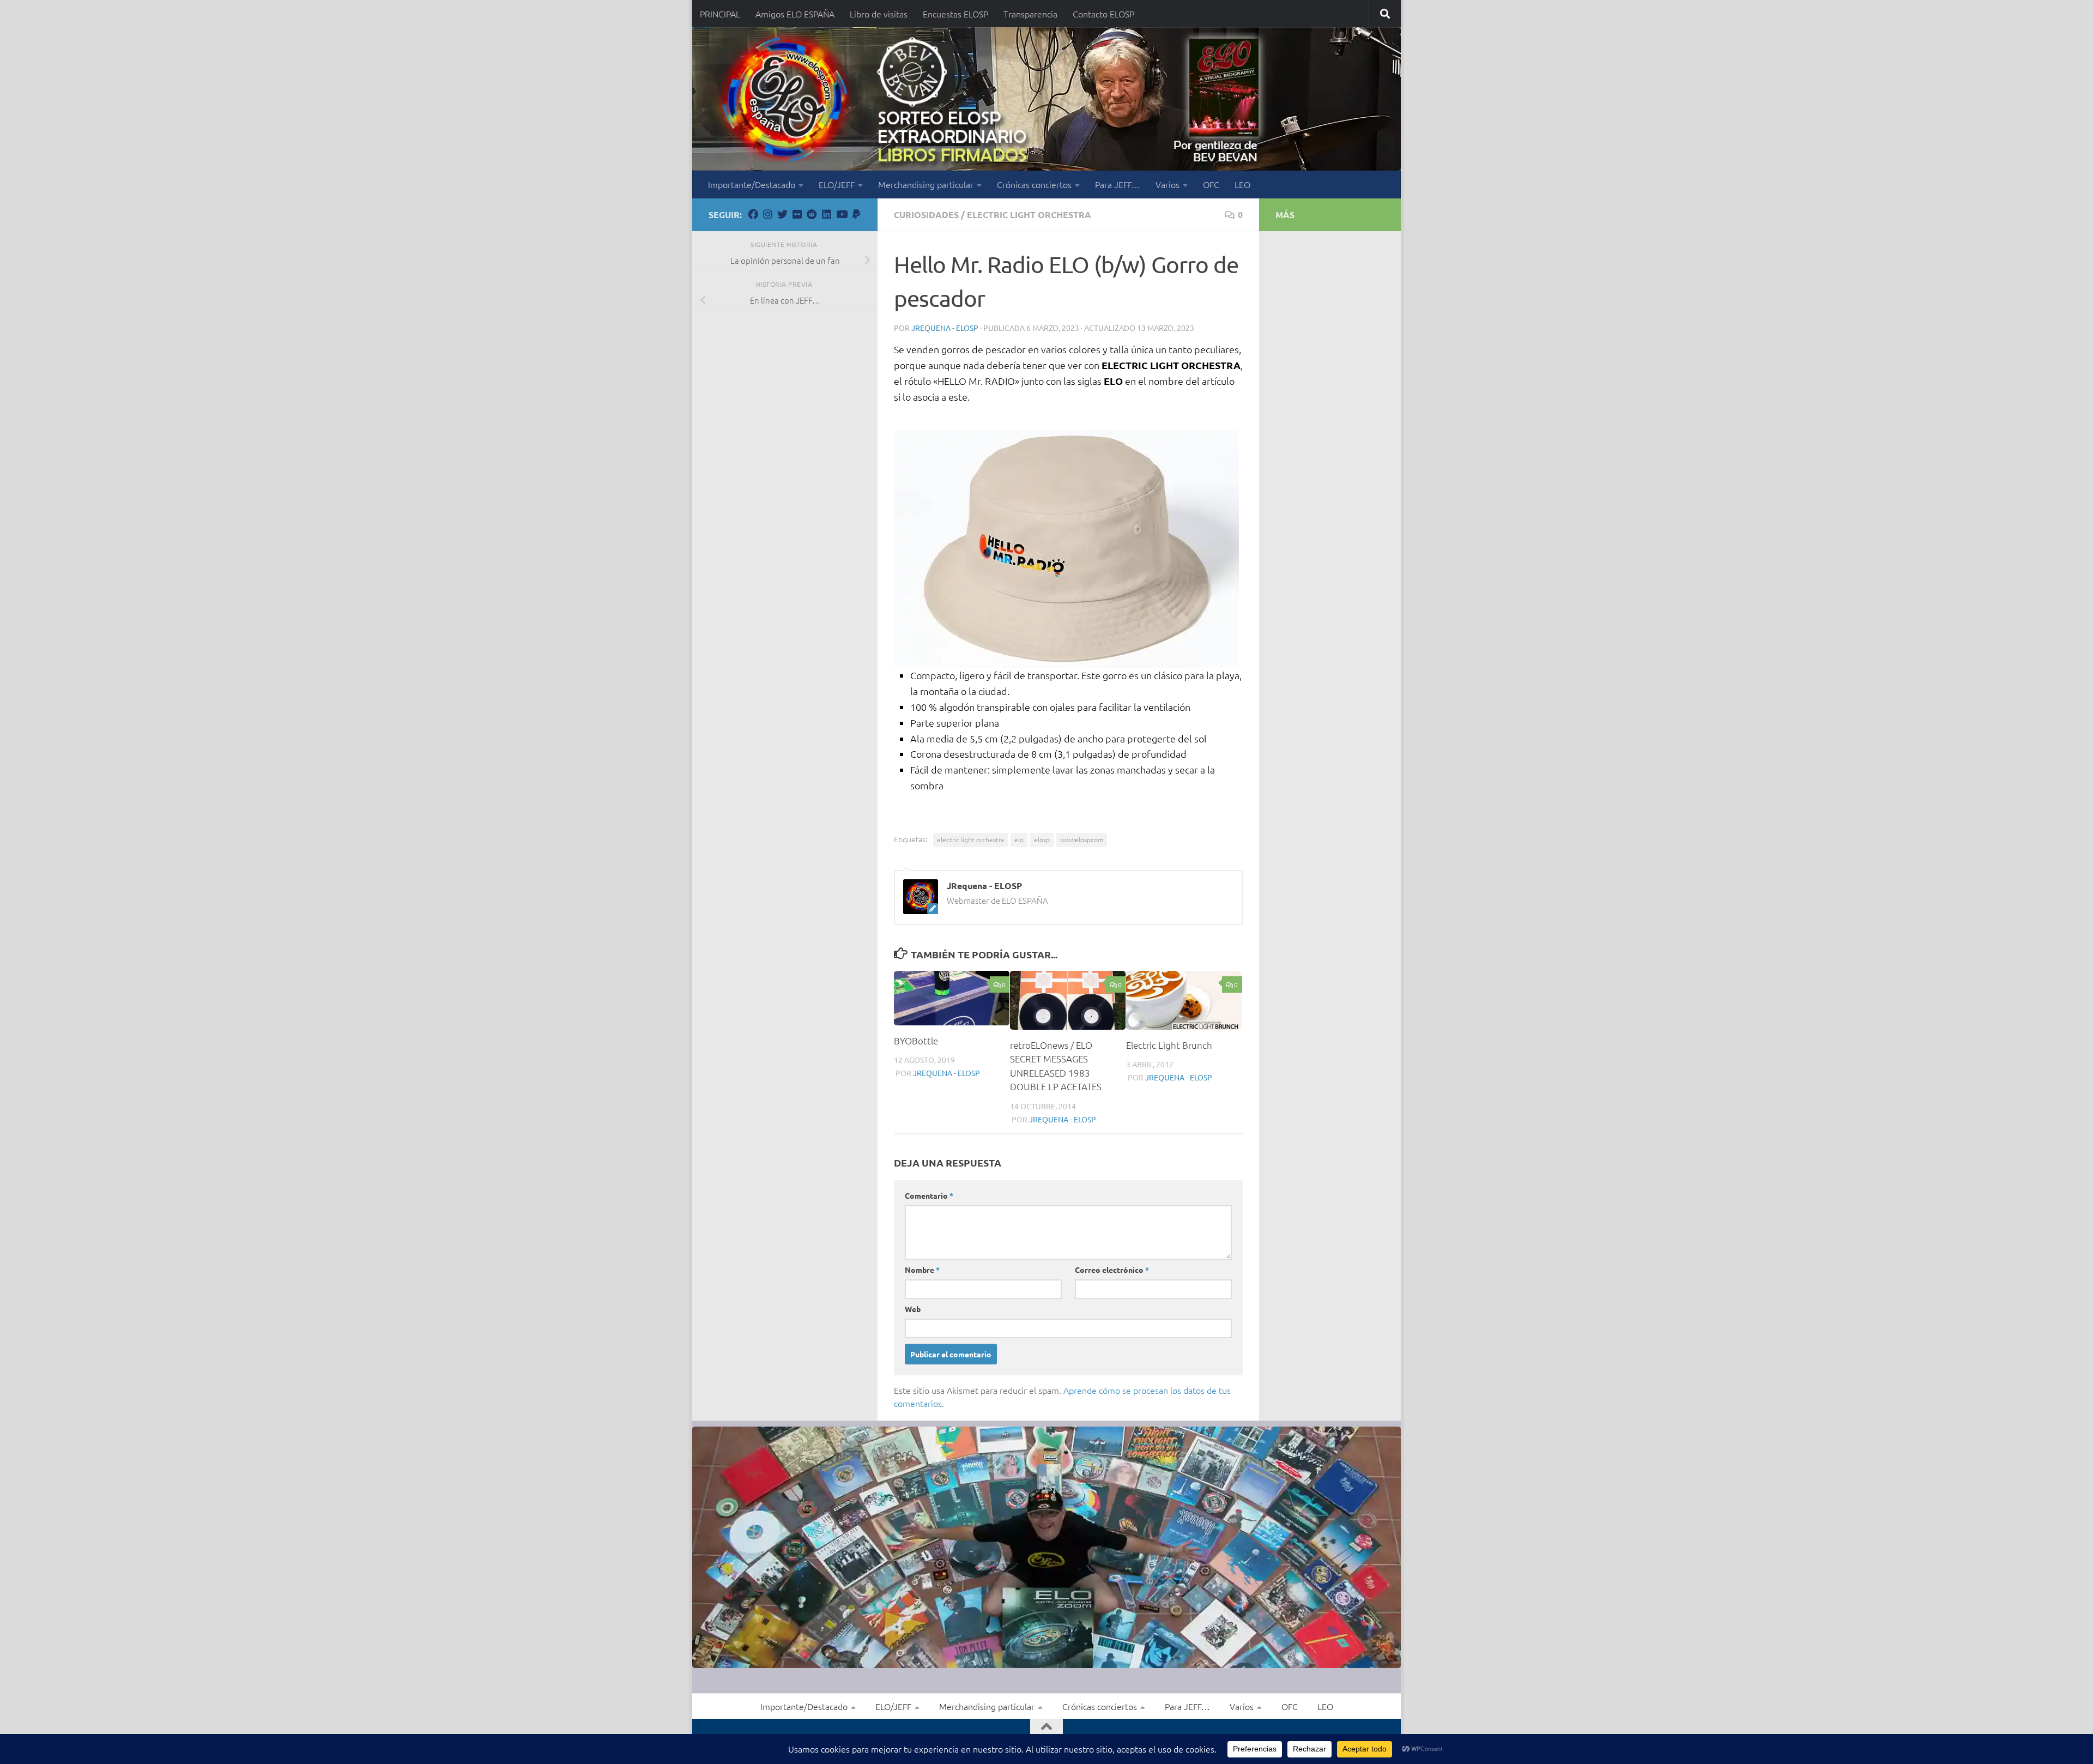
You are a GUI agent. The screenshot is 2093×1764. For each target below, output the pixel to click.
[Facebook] (753, 214)
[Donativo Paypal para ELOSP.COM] (856, 214)
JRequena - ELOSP (945, 328)
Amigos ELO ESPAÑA (795, 14)
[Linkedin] (827, 214)
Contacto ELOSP (1103, 14)
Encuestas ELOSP (955, 14)
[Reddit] (812, 214)
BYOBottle (916, 1041)
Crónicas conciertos (1034, 184)
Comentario (929, 1195)
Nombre (922, 1270)
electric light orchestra (970, 839)
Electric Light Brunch (1169, 1045)
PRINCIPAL (720, 14)
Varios (1168, 184)
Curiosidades (926, 215)
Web (913, 1309)
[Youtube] (841, 214)
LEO (1242, 184)
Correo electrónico (1112, 1270)
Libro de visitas (879, 14)
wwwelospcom (1082, 839)
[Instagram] (768, 214)
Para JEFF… (1118, 184)
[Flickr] (797, 214)
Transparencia (1030, 14)
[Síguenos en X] (782, 214)
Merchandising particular (926, 184)
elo (1019, 839)
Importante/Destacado (752, 184)
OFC (1211, 184)
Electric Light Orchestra (1029, 215)
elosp (1042, 839)
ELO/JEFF (837, 184)
